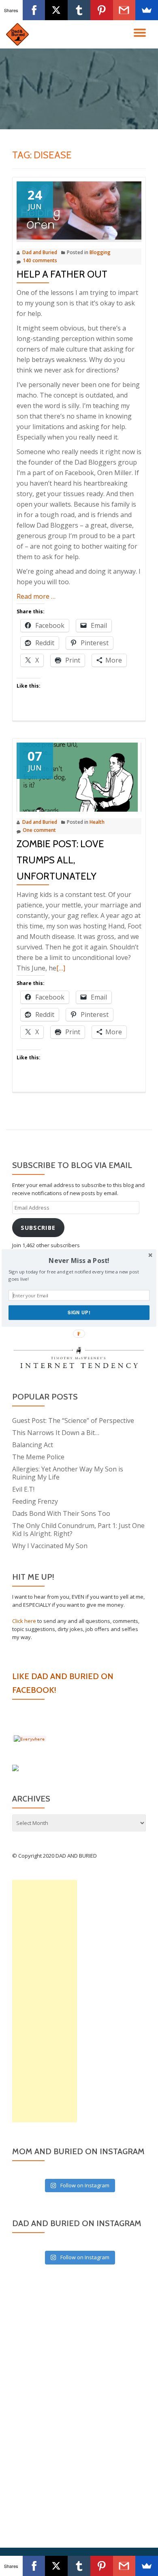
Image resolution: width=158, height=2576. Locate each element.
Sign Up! (79, 1312)
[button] (79, 1261)
